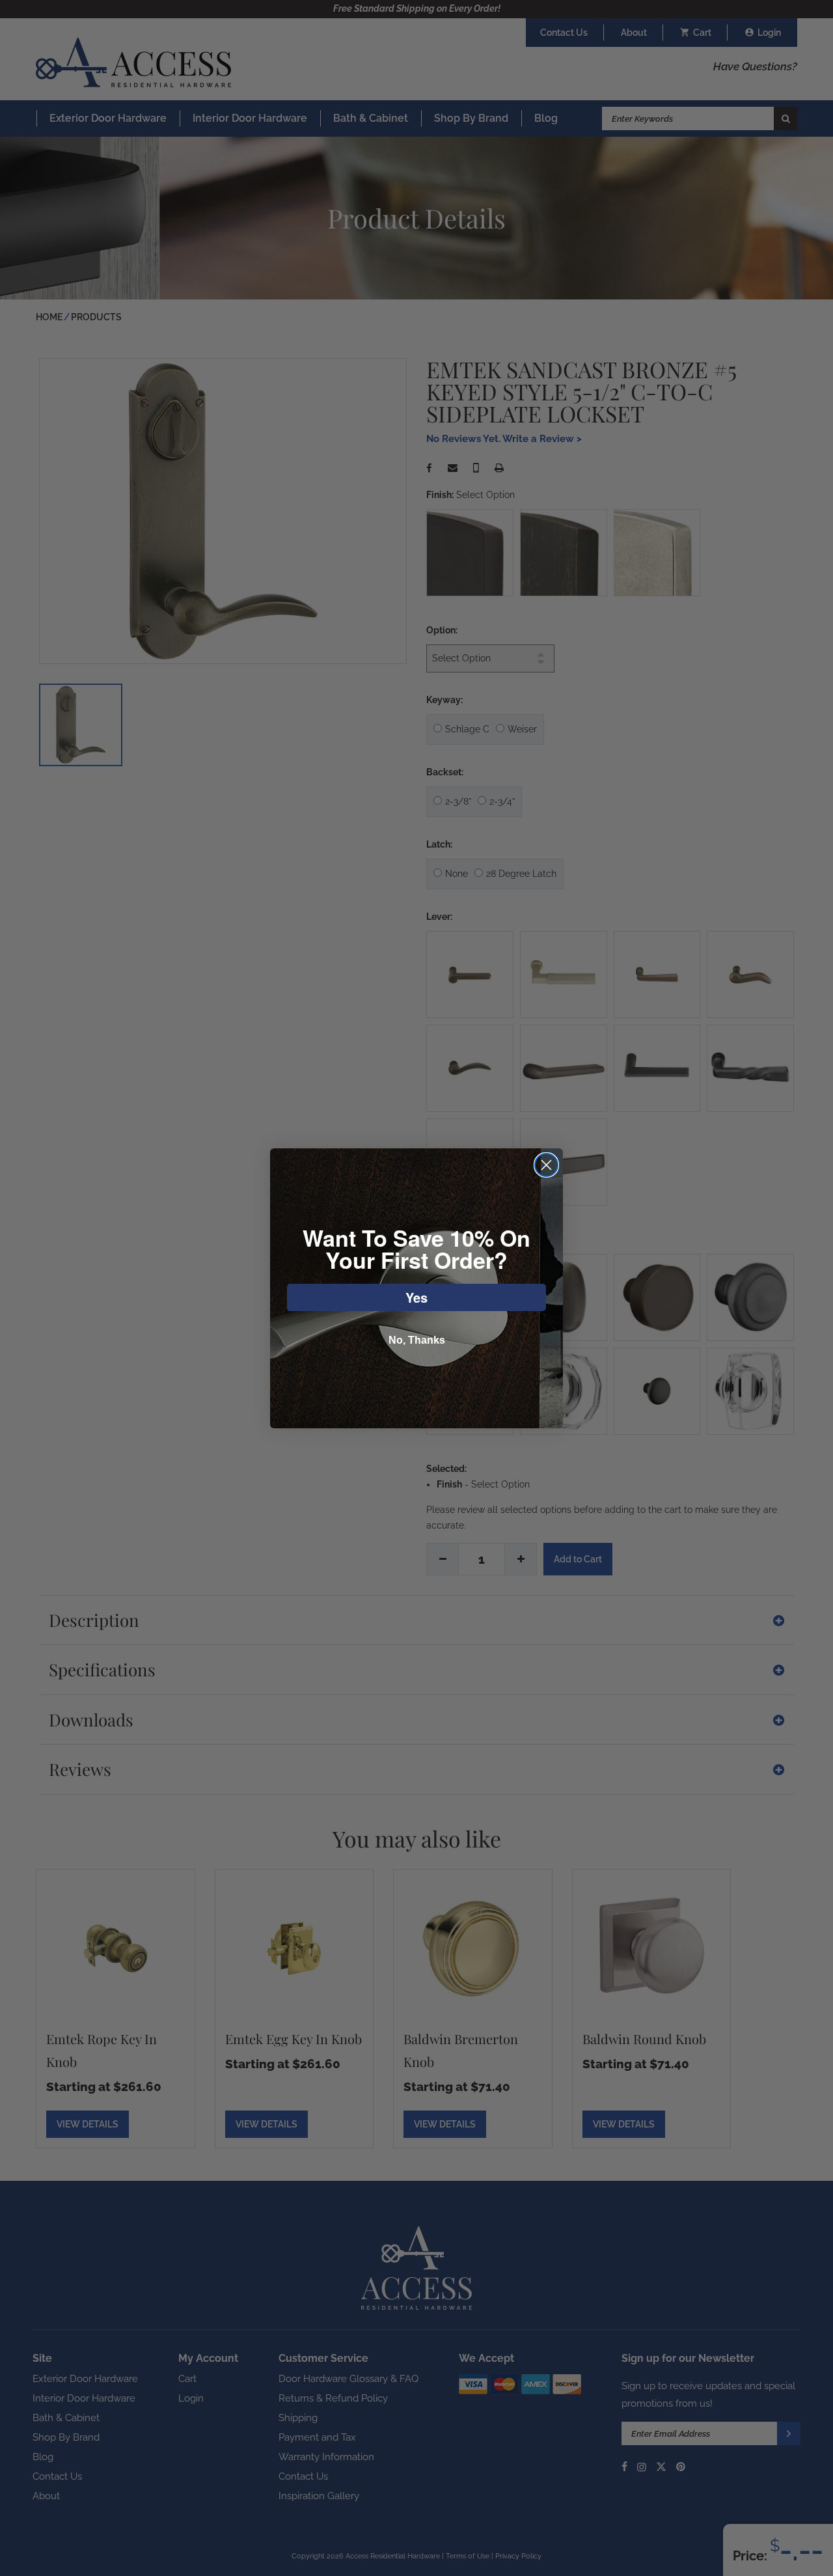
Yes (416, 1297)
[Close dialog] (546, 1165)
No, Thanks (417, 1340)
